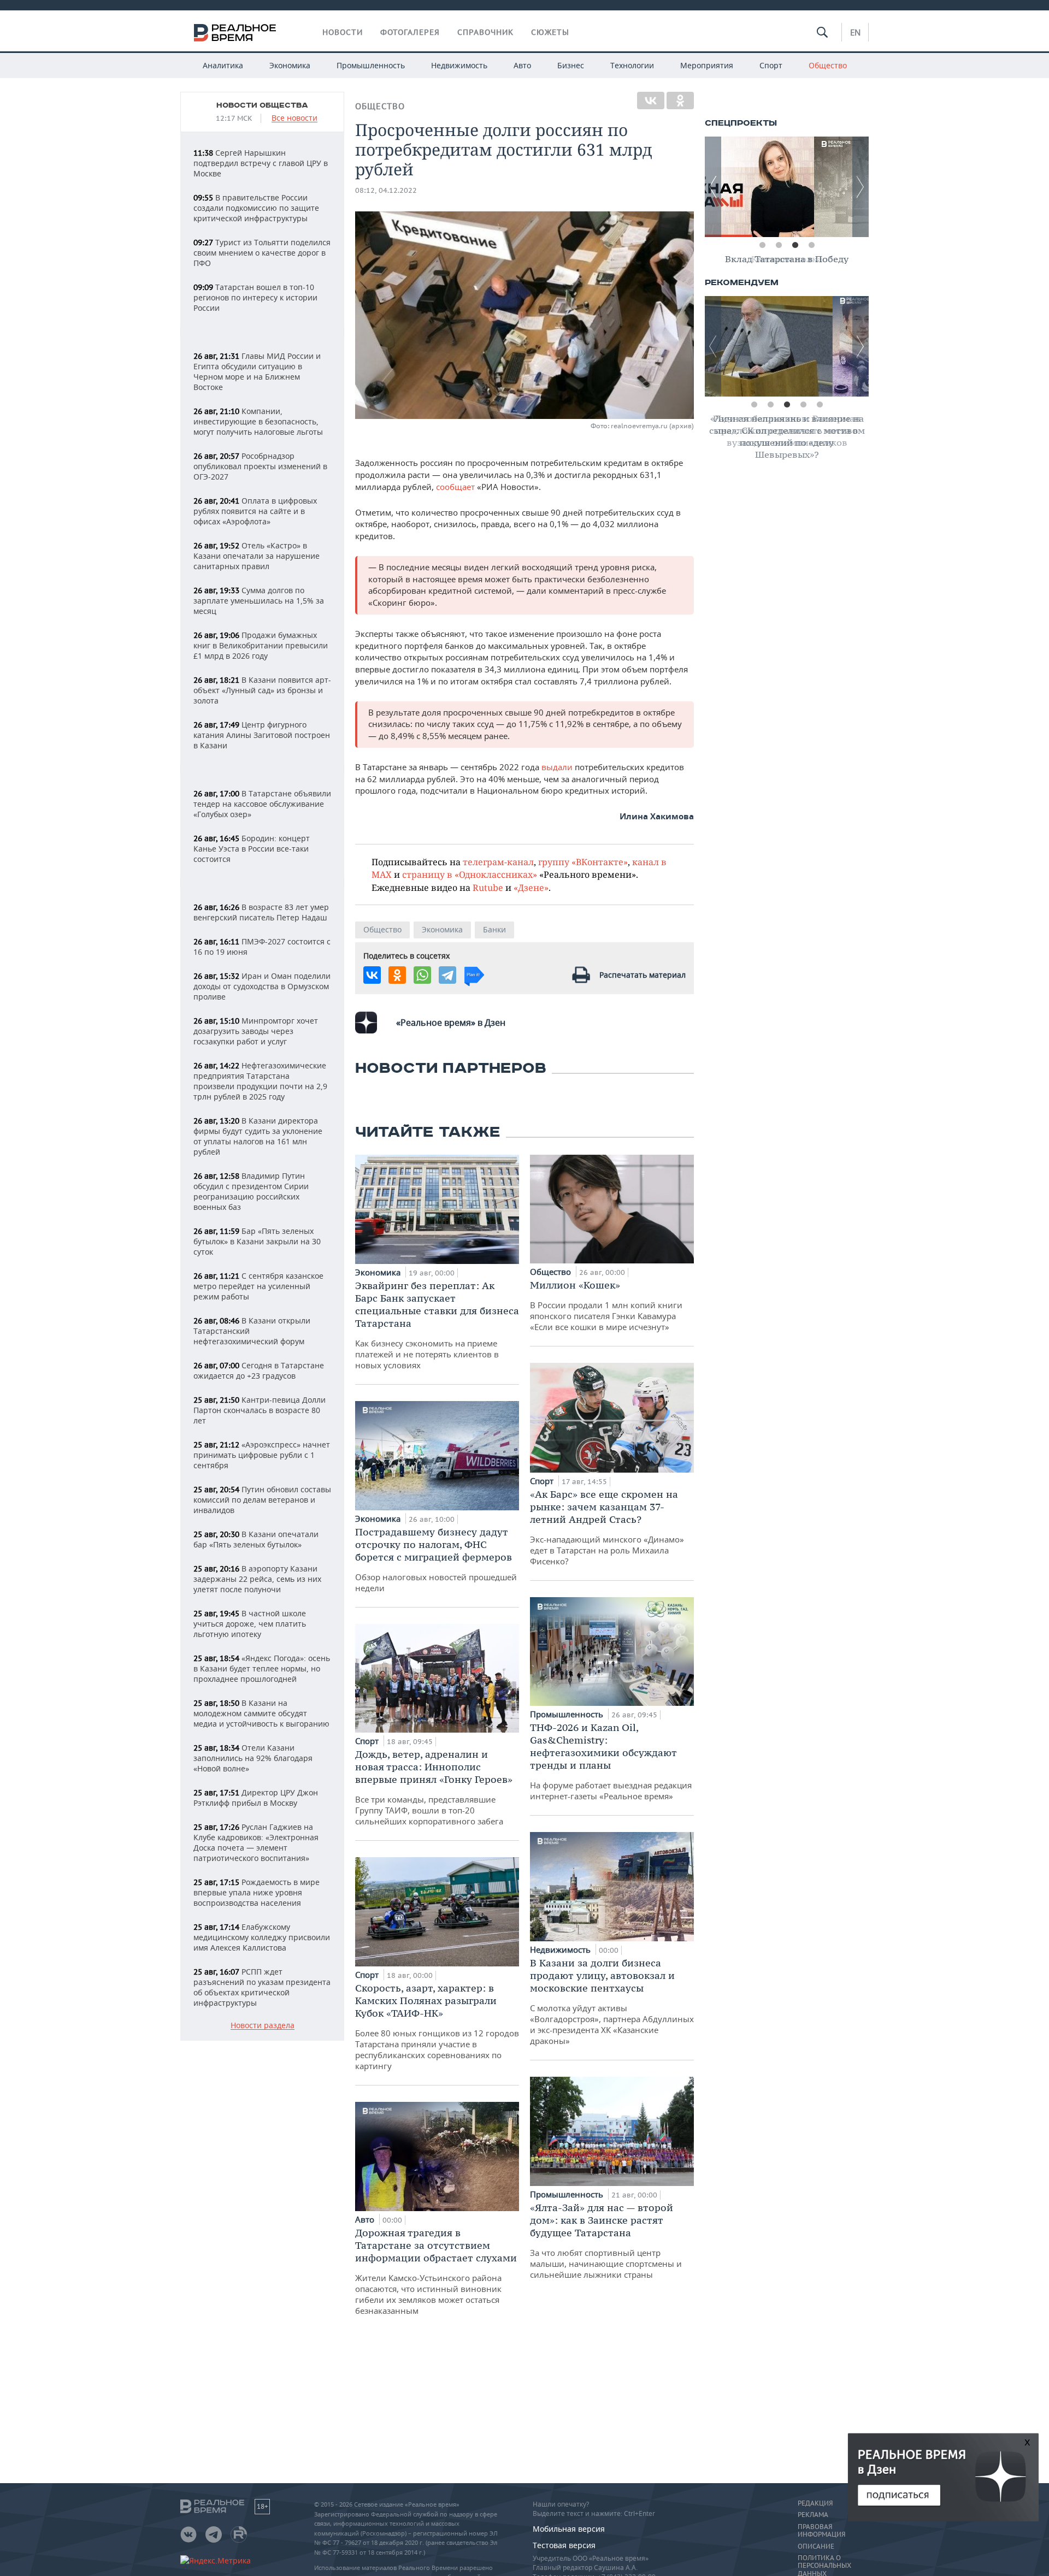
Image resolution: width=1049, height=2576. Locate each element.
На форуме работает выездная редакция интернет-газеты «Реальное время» (611, 1761)
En (855, 32)
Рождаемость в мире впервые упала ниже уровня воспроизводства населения (257, 1892)
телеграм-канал (498, 862)
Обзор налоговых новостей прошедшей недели (436, 1559)
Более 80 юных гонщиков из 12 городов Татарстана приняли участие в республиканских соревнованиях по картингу (437, 2026)
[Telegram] (447, 975)
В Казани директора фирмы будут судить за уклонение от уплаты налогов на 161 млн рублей (258, 1136)
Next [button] (861, 187)
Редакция (815, 2503)
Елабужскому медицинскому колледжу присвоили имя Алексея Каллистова (262, 1937)
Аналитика (223, 65)
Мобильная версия (569, 2529)
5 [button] (820, 405)
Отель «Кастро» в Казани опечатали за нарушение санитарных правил (257, 556)
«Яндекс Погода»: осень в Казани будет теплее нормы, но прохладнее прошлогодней (262, 1668)
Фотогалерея (410, 32)
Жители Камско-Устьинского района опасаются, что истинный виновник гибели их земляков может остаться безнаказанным (436, 2271)
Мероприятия (707, 65)
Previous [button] (713, 187)
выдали (558, 767)
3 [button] (795, 245)
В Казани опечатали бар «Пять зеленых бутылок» (256, 1539)
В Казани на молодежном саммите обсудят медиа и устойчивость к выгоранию (261, 1713)
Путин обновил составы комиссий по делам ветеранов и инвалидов (262, 1500)
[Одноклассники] (680, 101)
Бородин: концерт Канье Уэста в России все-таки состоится (252, 849)
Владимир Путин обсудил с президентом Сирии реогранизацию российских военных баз (251, 1191)
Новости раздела (263, 2026)
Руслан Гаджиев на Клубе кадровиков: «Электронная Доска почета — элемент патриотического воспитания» (256, 1842)
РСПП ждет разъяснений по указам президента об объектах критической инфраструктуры (262, 1987)
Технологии (632, 65)
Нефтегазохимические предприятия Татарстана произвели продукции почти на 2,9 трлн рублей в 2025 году (260, 1081)
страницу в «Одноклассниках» (470, 874)
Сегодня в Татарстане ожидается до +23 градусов (259, 1370)
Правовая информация (821, 2531)
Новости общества (262, 105)
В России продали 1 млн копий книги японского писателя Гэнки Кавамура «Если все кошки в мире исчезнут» (606, 1305)
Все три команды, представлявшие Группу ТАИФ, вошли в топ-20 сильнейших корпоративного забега (434, 1787)
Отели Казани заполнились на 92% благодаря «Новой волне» (253, 1758)
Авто (522, 65)
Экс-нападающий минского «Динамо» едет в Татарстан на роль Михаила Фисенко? (607, 1527)
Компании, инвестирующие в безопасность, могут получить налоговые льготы (258, 421)
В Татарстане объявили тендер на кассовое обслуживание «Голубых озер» (262, 804)
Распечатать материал (643, 975)
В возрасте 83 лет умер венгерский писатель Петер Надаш (261, 912)
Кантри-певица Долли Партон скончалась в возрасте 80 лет (260, 1410)
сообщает (456, 487)
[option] (787, 187)
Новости (343, 32)
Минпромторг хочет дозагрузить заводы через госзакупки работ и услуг (256, 1031)
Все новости (294, 118)
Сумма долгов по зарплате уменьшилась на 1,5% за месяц (259, 601)
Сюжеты (550, 32)
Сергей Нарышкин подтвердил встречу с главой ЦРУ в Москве (261, 163)
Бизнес (571, 65)
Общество (828, 65)
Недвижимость (459, 65)
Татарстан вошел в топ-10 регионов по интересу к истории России (255, 297)
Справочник (485, 32)
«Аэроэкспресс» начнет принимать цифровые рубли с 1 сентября (262, 1455)
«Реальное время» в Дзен (451, 1023)
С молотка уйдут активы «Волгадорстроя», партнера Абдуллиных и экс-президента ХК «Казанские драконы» (612, 2001)
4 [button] (811, 245)
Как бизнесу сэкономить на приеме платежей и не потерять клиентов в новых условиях (437, 1325)
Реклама (813, 2515)
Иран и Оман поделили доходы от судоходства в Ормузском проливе (262, 986)
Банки (494, 929)
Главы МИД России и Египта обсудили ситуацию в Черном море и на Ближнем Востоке (257, 371)
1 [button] (762, 245)
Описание (816, 2547)
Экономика (290, 65)
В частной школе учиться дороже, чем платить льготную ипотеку (250, 1624)
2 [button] (779, 245)
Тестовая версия (564, 2545)
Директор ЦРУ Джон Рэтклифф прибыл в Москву (256, 1798)
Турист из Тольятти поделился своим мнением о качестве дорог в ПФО (262, 253)
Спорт (771, 65)
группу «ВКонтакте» (583, 862)
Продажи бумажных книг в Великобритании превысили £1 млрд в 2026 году (261, 645)
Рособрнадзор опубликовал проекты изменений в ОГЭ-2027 (260, 466)
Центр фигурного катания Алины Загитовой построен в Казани (262, 735)
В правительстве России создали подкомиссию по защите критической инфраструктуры (256, 208)
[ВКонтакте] (651, 101)
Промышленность (371, 65)
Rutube (488, 887)
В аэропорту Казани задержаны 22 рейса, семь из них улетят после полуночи (257, 1579)
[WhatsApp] (422, 975)
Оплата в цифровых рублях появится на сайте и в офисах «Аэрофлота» (255, 511)
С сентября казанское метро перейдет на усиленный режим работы (258, 1286)
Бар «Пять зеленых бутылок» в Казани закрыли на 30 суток (257, 1241)
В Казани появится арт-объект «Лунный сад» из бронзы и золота (262, 690)
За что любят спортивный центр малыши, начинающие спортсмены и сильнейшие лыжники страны (606, 2241)
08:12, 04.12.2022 (386, 190)
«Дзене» (531, 887)
